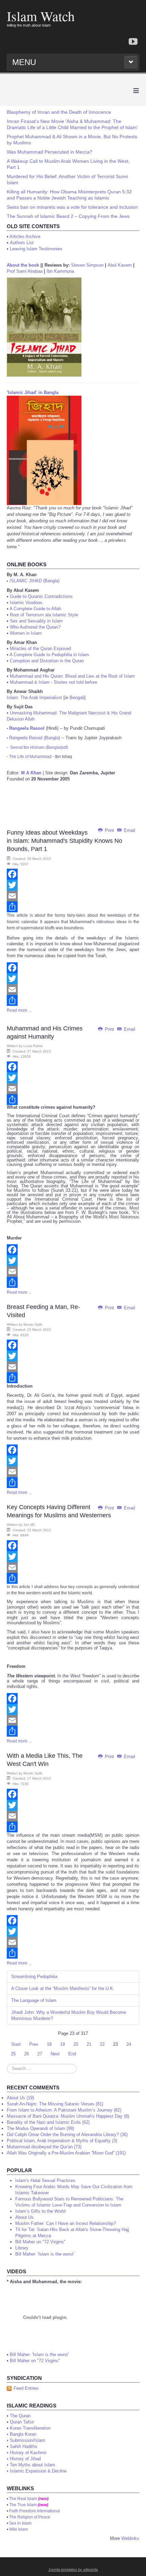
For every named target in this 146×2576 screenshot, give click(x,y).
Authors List (22, 243)
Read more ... (19, 1010)
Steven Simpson (87, 265)
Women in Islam (26, 633)
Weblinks (130, 2538)
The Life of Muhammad (30, 757)
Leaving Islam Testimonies (36, 249)
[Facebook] (73, 874)
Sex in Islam (20, 2523)
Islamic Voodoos (26, 603)
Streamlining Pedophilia (34, 1977)
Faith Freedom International (35, 2511)
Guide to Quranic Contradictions (41, 596)
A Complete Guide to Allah (35, 609)
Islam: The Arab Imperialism (34, 698)
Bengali (77, 698)
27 (40, 2054)
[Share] (73, 907)
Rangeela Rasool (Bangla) (35, 738)
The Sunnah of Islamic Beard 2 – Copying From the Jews (68, 216)
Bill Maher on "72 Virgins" (35, 2361)
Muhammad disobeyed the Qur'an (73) (44, 2147)
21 (89, 2044)
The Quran (20, 2416)
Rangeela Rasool (27, 728)
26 (26, 2054)
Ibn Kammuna (60, 271)
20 (76, 2044)
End (72, 2054)
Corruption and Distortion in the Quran (47, 661)
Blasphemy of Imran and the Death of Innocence (59, 112)
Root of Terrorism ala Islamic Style (44, 615)
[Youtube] (133, 42)
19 (62, 2044)
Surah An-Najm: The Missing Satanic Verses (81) (55, 2104)
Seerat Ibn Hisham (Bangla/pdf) (39, 747)
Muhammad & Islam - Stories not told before (53, 682)
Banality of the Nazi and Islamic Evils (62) (48, 2122)
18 (49, 2044)
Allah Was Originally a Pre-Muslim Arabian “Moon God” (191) (66, 2153)
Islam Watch (41, 16)
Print (109, 830)
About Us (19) (20, 2098)
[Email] (73, 896)
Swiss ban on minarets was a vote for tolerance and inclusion (72, 207)
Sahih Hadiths (24, 2446)
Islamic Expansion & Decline (38, 2471)
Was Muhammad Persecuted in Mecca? (50, 152)
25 (13, 2054)
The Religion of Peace (30, 2517)
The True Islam (23, 2505)
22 (102, 2044)
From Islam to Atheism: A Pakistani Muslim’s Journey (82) (64, 2110)
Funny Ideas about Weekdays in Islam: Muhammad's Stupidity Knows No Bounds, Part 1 (65, 841)
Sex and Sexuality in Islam (36, 621)
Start (16, 2044)
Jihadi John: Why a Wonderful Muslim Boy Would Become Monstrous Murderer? (69, 2015)
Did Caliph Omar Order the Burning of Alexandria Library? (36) (67, 2135)
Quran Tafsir (22, 2422)
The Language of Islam (34, 2000)
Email (129, 830)
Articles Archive (25, 236)
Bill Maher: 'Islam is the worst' (39, 2354)
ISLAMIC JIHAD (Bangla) (34, 581)
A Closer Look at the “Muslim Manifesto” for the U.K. (63, 1988)
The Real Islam (23, 2499)
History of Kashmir (28, 2453)
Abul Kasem (120, 265)
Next (55, 2054)
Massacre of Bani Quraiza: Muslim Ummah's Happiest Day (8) (68, 2116)
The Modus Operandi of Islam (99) (40, 2128)
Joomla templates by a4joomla (73, 2570)
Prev (34, 2044)
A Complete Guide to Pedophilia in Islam (49, 655)
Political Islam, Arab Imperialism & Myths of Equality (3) (62, 2141)
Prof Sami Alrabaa (25, 271)
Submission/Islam (28, 2440)
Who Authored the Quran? (35, 627)
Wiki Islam (19, 2529)
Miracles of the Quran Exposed (40, 649)
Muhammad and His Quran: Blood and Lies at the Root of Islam (72, 676)
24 (129, 2044)
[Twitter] (73, 885)
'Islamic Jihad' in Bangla (33, 392)
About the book (23, 265)
